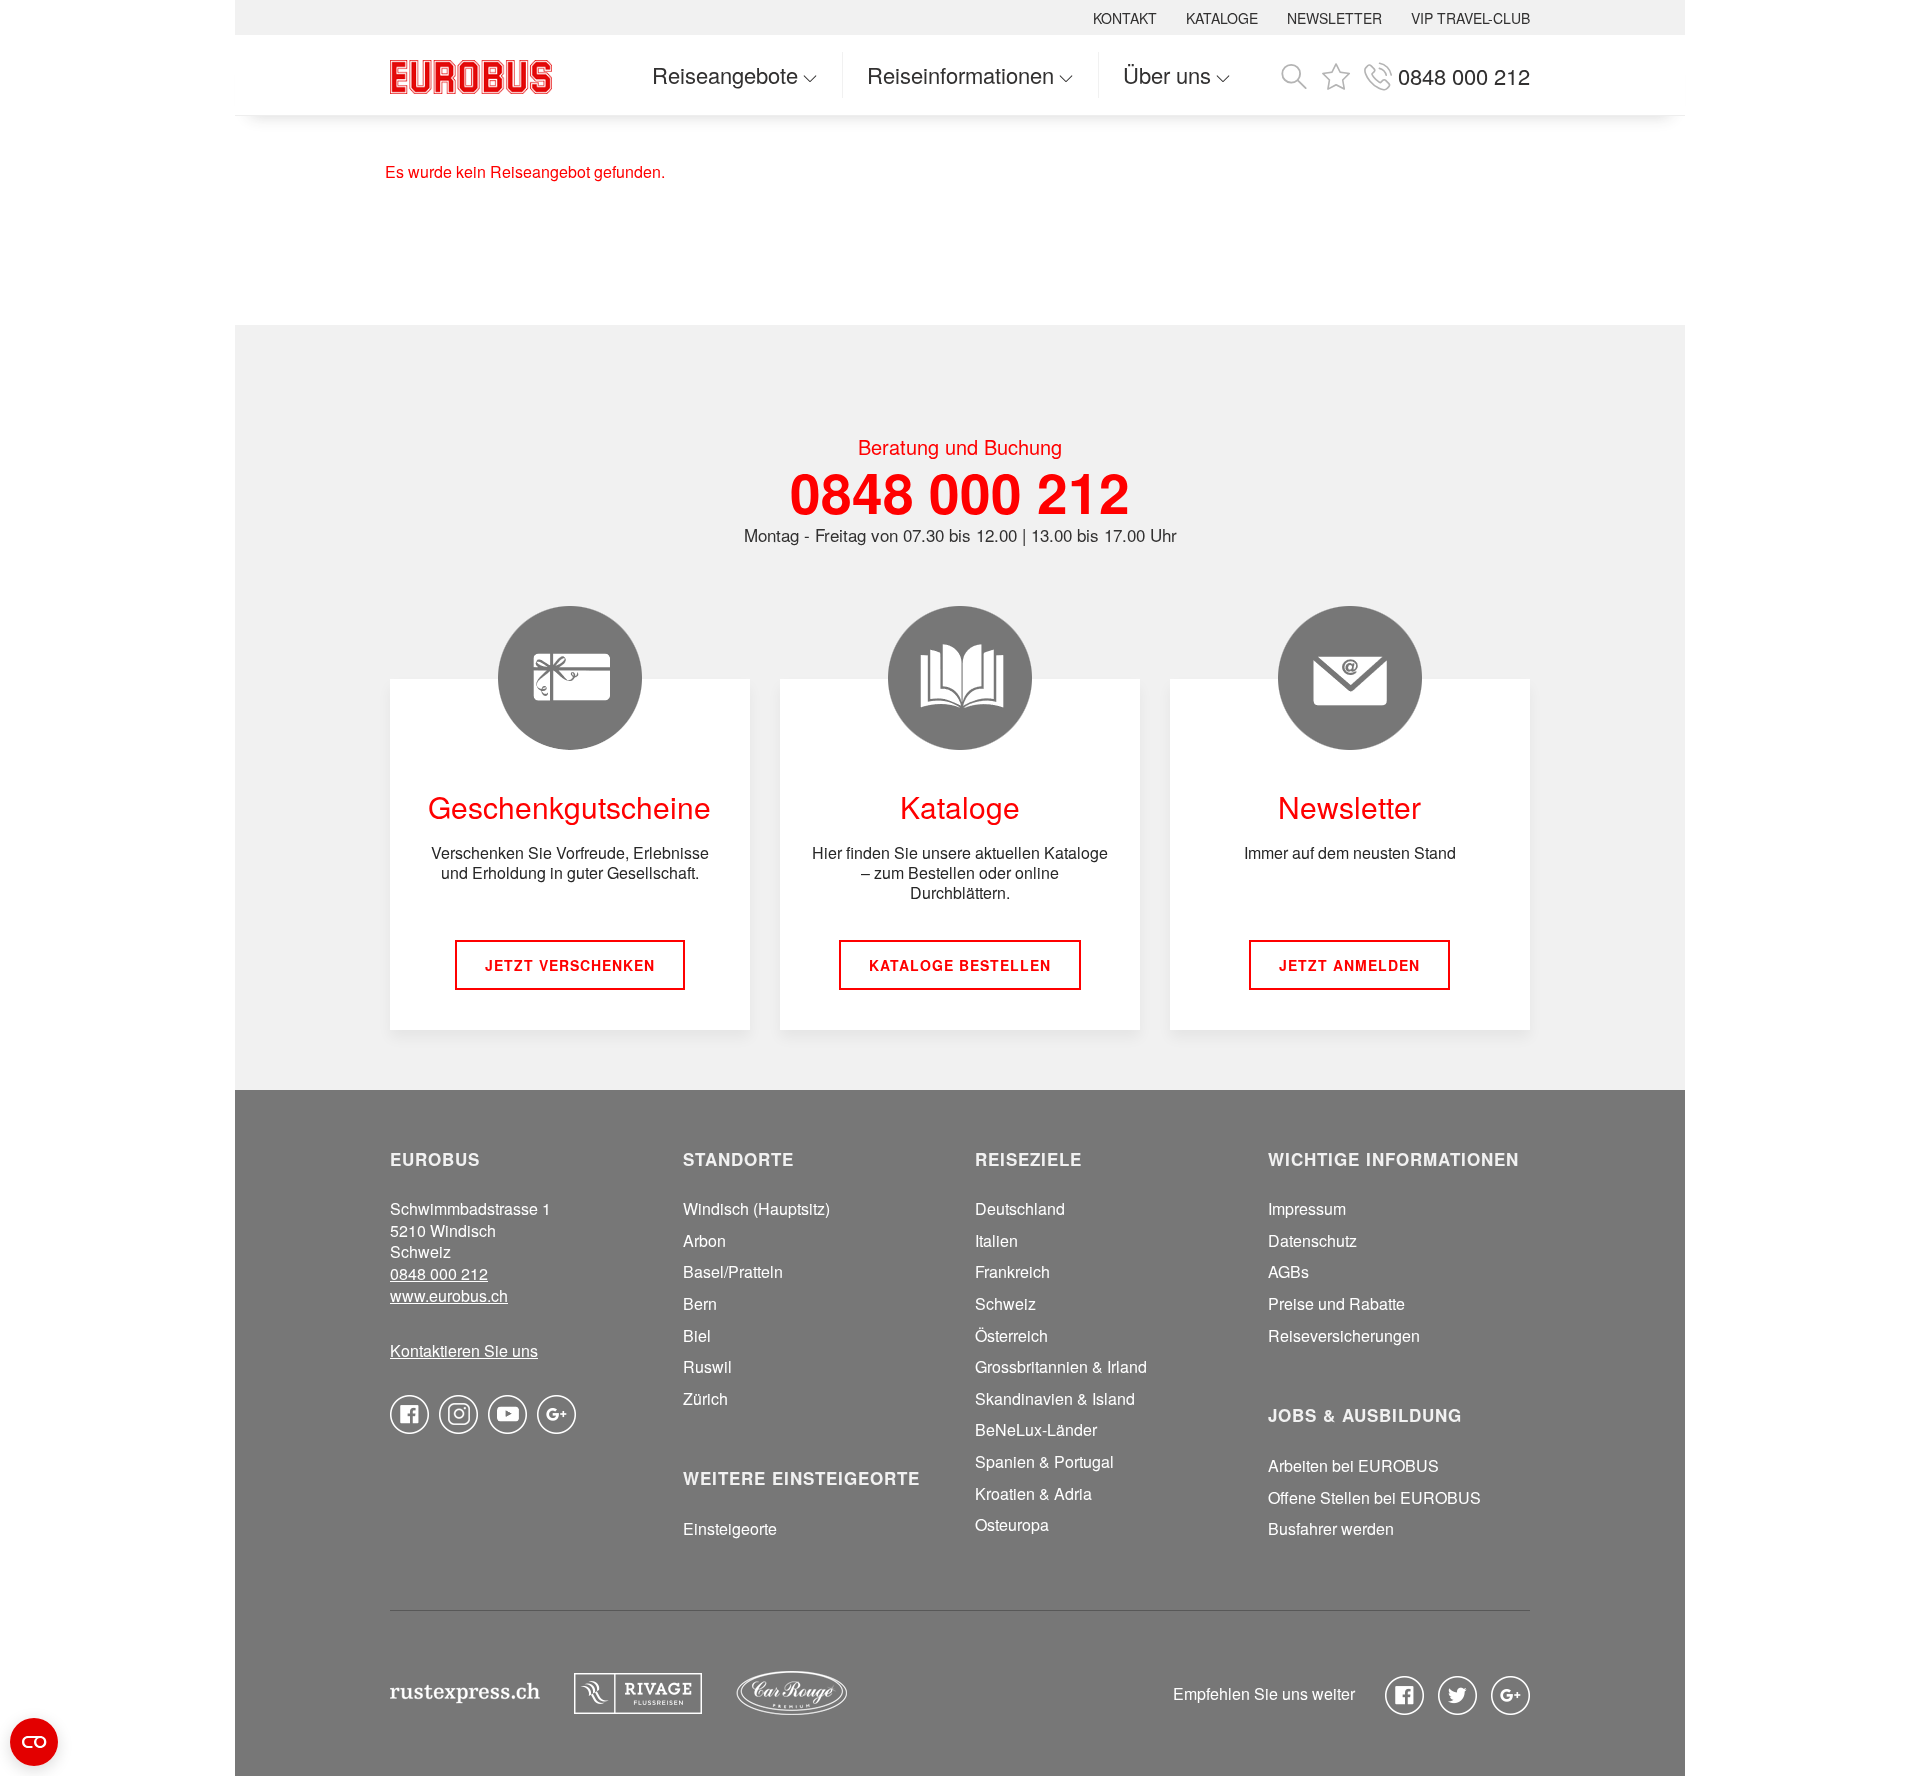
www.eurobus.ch (449, 1296)
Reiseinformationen (960, 74)
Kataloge (1222, 18)
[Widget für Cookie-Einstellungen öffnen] (34, 1742)
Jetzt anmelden (1349, 965)
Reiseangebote (725, 74)
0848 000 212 (960, 491)
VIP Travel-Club (1470, 18)
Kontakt (1125, 18)
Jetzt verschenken (570, 965)
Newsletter (1334, 18)
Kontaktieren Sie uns (464, 1351)
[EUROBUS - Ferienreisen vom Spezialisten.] (471, 75)
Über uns (1167, 74)
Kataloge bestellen (960, 965)
